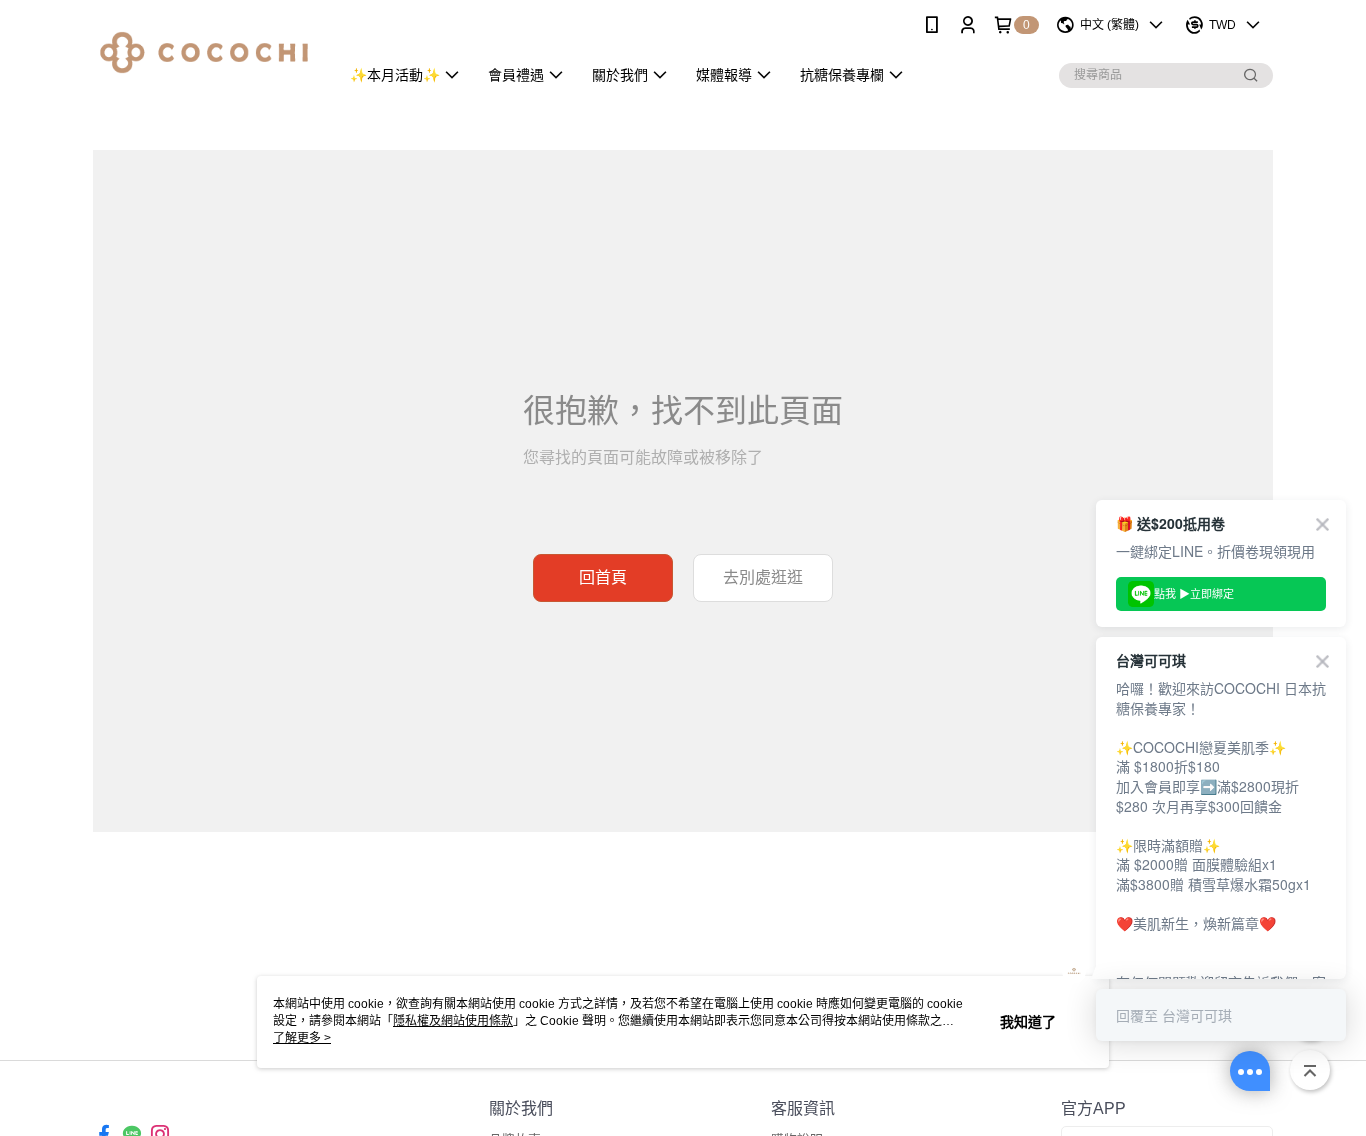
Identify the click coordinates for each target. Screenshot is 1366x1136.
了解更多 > (302, 1038)
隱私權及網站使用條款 (453, 1021)
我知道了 (1028, 1022)
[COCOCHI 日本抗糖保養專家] (204, 52)
